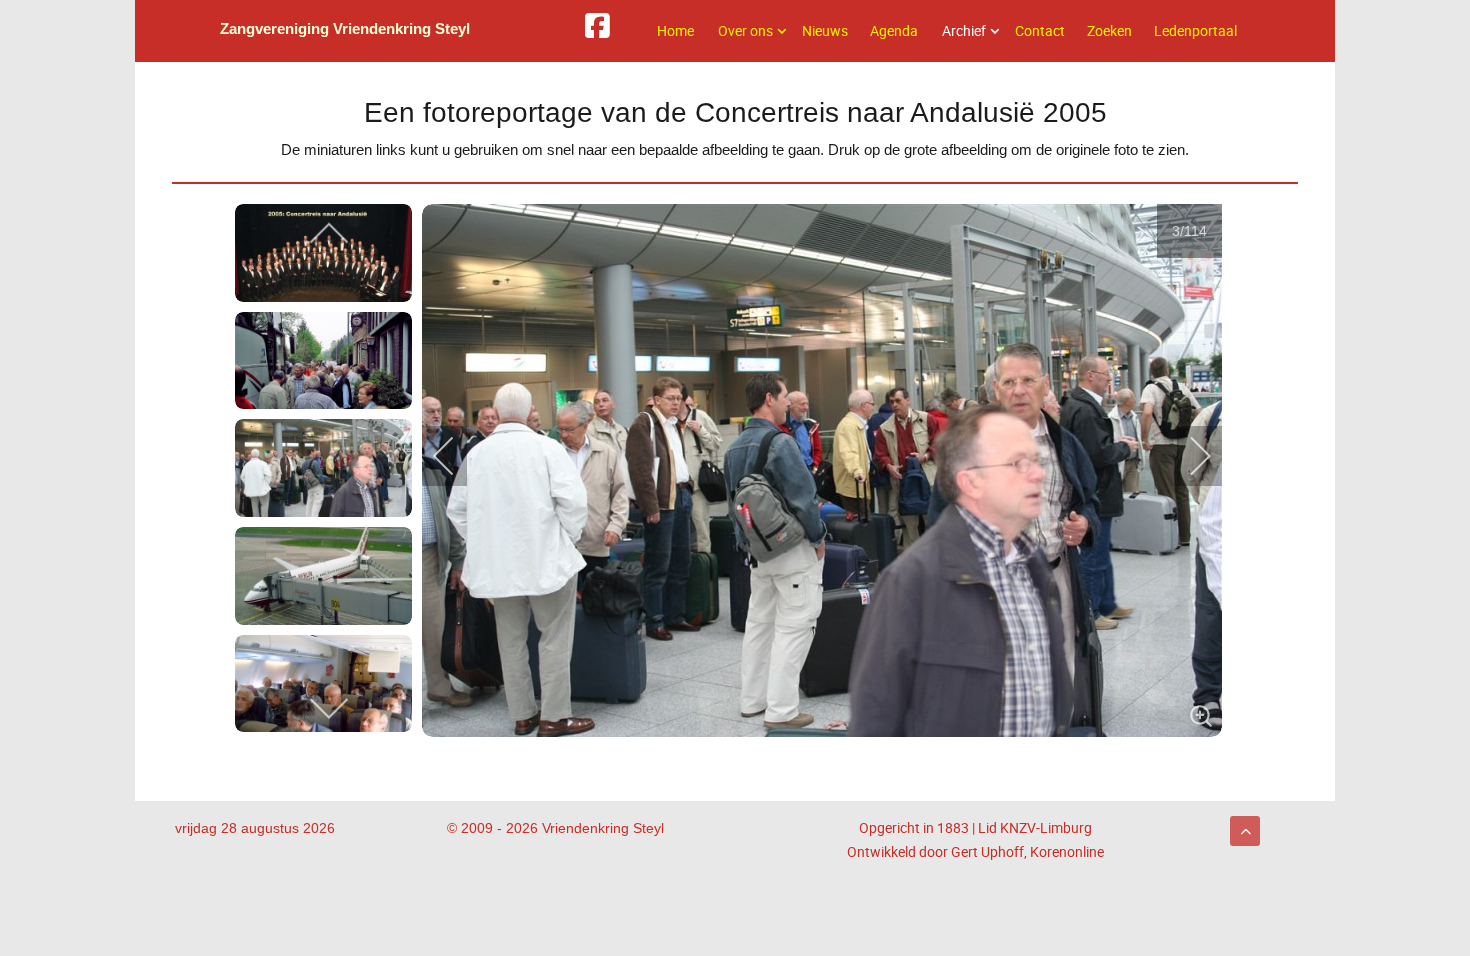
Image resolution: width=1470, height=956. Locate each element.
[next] (329, 707)
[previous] (329, 234)
